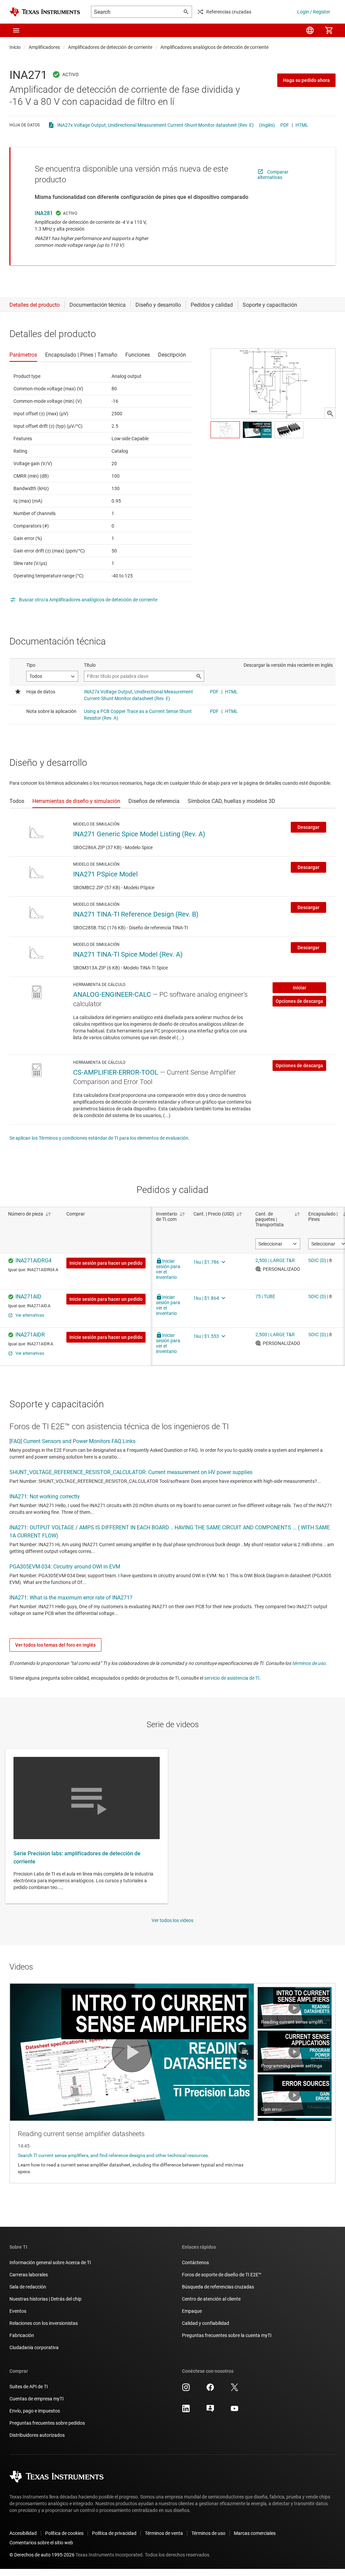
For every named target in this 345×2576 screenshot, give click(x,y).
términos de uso (309, 1663)
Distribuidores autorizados (37, 2435)
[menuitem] (310, 30)
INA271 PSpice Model (105, 874)
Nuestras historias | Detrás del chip (45, 2299)
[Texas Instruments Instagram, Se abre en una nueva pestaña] (186, 2390)
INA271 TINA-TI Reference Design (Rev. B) (136, 914)
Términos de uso (208, 2533)
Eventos (18, 2311)
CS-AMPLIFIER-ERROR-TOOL (116, 1072)
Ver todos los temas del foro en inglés (55, 1645)
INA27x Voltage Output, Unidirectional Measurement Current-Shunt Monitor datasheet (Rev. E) (155, 125)
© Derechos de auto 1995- (42, 2555)
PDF (285, 125)
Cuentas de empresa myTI (37, 2399)
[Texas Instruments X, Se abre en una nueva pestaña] (234, 2390)
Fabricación (22, 2335)
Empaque (192, 2311)
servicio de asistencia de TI (232, 1678)
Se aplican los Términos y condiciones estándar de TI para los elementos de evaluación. (100, 1138)
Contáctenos (195, 2263)
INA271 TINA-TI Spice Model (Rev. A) (128, 954)
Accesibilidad (23, 2533)
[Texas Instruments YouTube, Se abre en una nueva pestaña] (234, 2411)
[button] (16, 30)
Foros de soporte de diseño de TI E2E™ (222, 2275)
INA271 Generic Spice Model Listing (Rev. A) (139, 834)
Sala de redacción (28, 2287)
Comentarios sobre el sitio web (41, 2543)
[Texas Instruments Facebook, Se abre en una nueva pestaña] (210, 2390)
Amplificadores (44, 47)
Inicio (15, 47)
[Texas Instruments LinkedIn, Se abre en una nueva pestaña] (186, 2411)
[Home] (45, 12)
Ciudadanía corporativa (34, 2347)
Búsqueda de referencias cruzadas (218, 2287)
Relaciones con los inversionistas (44, 2323)
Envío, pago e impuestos (35, 2411)
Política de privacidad (114, 2533)
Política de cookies (64, 2533)
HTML (302, 125)
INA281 (44, 213)
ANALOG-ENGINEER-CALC (112, 994)
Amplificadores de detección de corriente (110, 47)
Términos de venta (164, 2533)
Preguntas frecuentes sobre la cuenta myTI (227, 2335)
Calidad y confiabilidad (206, 2323)
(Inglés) (267, 125)
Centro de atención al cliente (211, 2299)
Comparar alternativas (273, 175)
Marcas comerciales (255, 2533)
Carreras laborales (29, 2275)
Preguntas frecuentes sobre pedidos (47, 2423)
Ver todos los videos (172, 1920)
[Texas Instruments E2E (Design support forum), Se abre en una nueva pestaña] (210, 2411)
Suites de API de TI (29, 2387)
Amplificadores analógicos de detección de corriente (214, 47)
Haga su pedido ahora (306, 80)
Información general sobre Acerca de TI (50, 2263)
